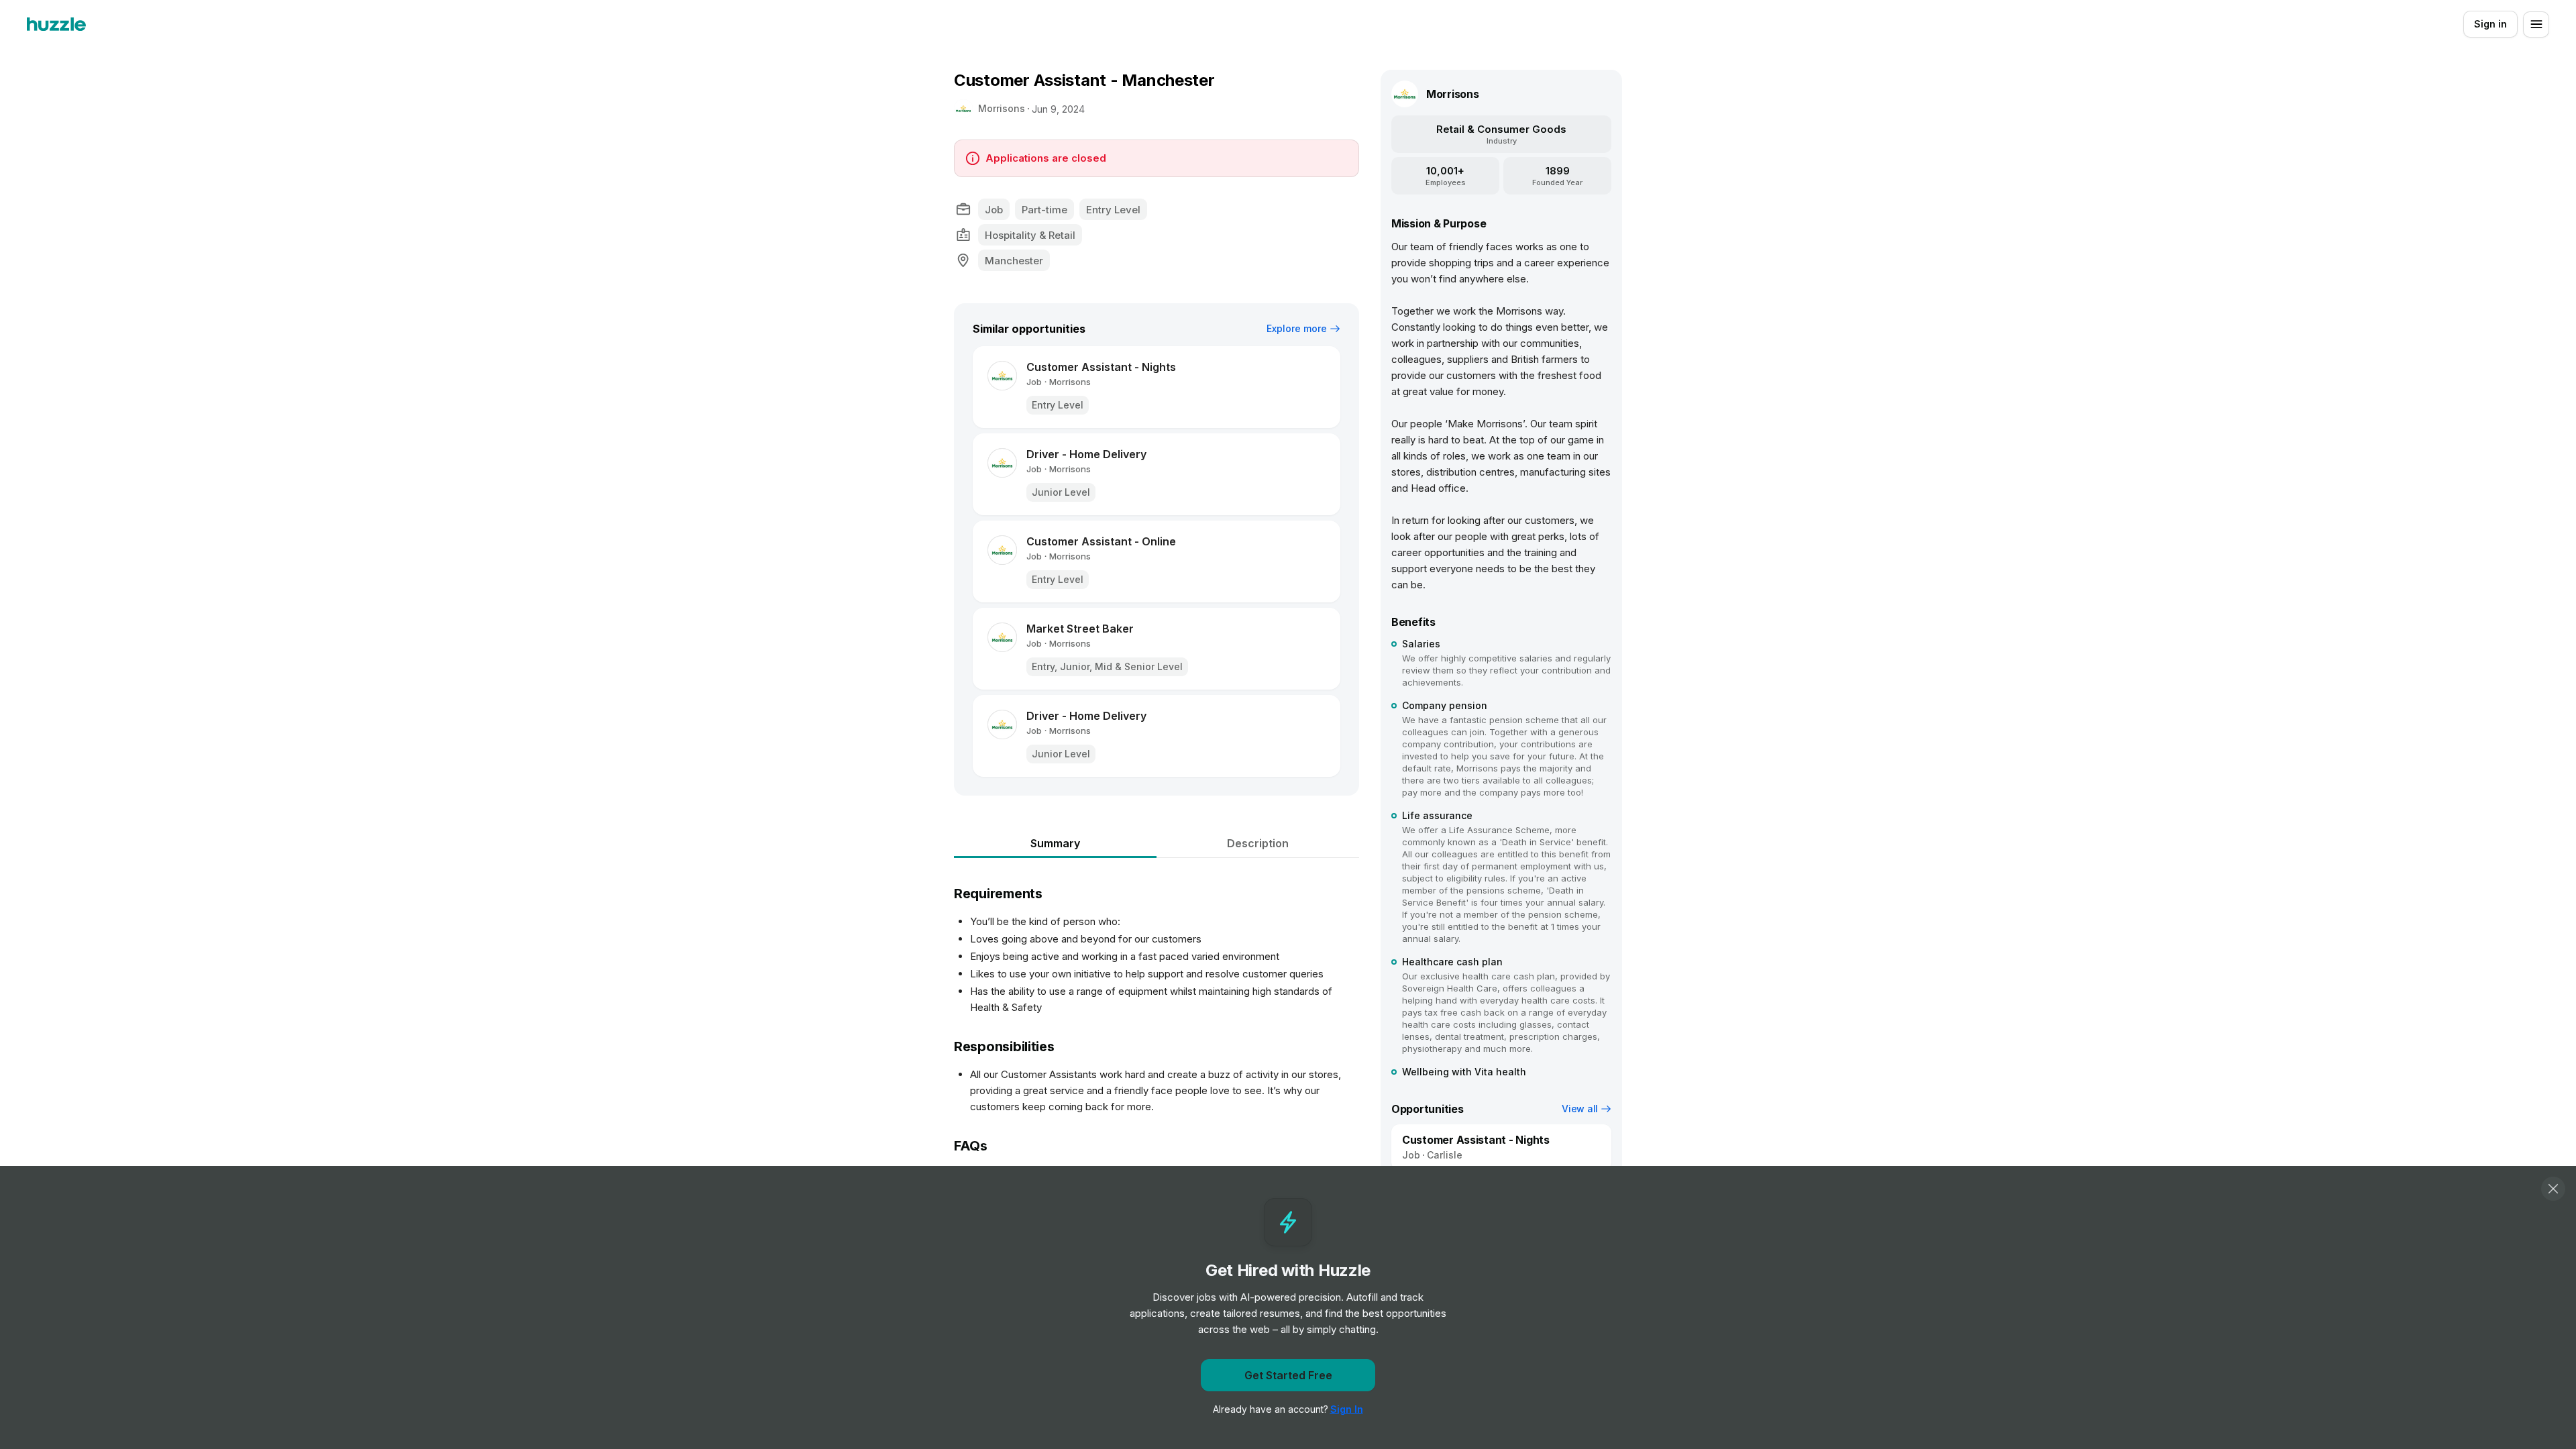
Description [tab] (1258, 843)
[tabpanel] (1157, 1068)
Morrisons (1002, 108)
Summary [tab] (1055, 843)
